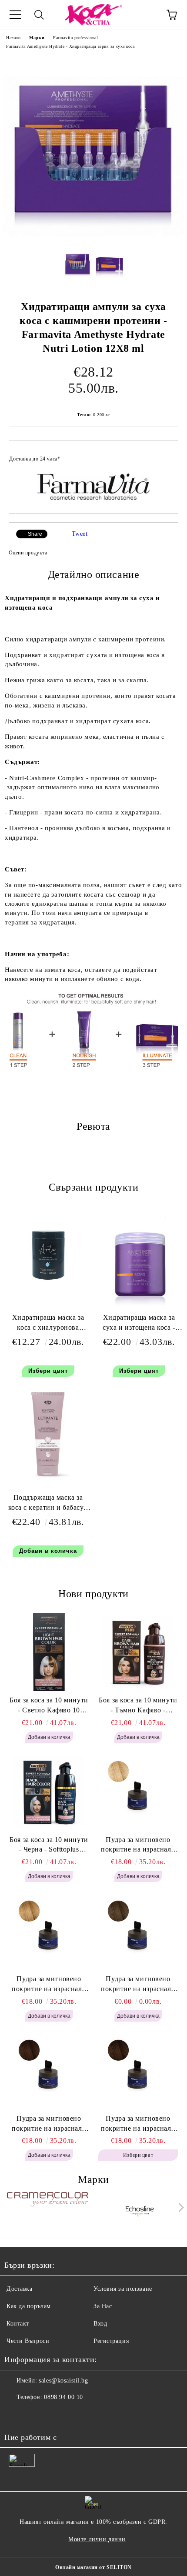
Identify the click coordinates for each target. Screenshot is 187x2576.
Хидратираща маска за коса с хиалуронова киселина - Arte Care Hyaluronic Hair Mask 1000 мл (48, 1324)
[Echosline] (140, 2209)
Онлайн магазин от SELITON (93, 2567)
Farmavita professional (75, 38)
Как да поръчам (29, 2306)
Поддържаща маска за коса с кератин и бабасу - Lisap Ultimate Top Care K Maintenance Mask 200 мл (48, 1504)
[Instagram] (35, 2415)
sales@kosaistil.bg (63, 2381)
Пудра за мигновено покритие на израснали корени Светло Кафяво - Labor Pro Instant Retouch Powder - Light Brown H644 (138, 1985)
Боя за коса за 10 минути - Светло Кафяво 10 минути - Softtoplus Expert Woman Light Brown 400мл (49, 1706)
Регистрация (111, 2341)
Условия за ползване (123, 2289)
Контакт (18, 2324)
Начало (13, 38)
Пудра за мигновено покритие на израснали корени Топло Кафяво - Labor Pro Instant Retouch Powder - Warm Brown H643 (49, 2124)
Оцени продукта (28, 553)
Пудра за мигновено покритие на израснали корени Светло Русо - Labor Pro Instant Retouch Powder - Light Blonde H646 (138, 1845)
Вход (100, 2324)
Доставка (19, 2289)
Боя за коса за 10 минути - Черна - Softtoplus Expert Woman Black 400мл (49, 1845)
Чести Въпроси (28, 2341)
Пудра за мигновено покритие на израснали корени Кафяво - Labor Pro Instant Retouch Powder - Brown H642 (138, 2124)
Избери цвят (48, 1371)
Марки (37, 38)
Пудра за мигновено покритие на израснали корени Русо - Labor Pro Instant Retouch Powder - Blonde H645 (49, 1985)
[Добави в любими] (165, 455)
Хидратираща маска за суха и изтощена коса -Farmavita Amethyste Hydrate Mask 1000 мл (139, 1324)
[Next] (179, 2207)
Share (35, 534)
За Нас (103, 2306)
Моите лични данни (97, 2539)
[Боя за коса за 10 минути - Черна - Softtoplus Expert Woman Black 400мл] (49, 1792)
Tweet (80, 534)
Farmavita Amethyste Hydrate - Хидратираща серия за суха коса (70, 46)
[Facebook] (16, 2415)
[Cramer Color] (48, 2209)
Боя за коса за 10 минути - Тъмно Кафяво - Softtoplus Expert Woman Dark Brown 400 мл (138, 1706)
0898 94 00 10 (63, 2397)
